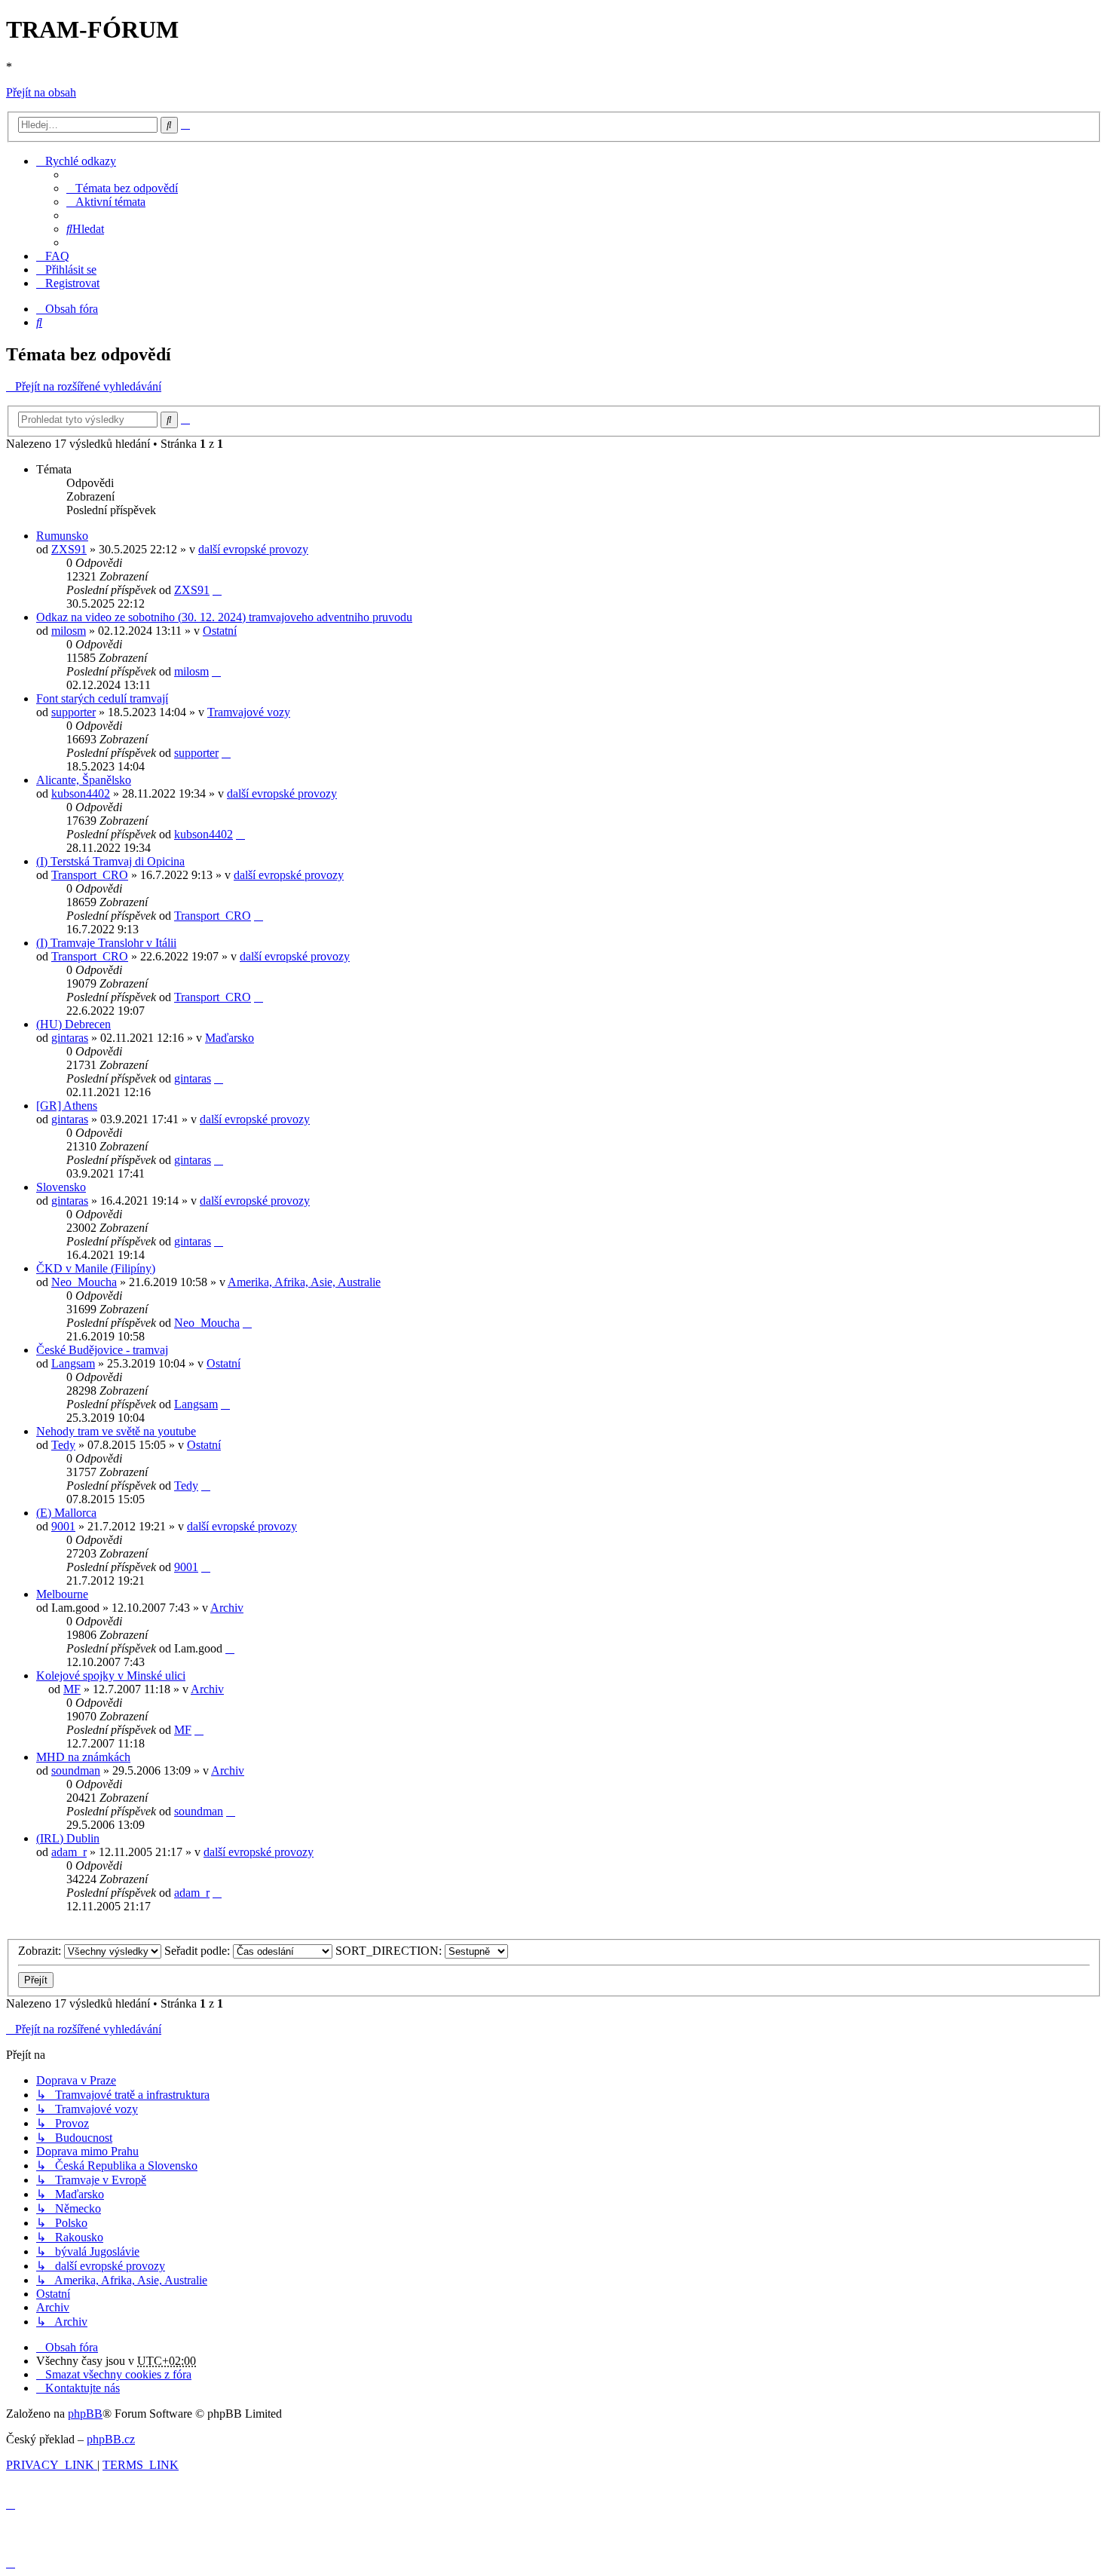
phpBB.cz (111, 2439)
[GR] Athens (67, 1106)
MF (72, 1689)
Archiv (227, 1608)
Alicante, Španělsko (84, 780)
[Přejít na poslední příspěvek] (217, 590)
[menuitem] (122, 188)
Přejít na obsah (41, 92)
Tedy (63, 1445)
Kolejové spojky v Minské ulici (111, 1675)
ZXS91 (69, 549)
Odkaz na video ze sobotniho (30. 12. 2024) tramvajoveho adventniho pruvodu (224, 617)
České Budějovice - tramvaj (102, 1350)
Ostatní (220, 631)
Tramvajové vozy (249, 712)
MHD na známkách (83, 1757)
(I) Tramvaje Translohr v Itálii (106, 943)
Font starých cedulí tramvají (102, 698)
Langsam (73, 1363)
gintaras (70, 1038)
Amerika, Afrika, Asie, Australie (304, 1282)
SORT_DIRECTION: (390, 1951)
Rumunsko (62, 536)
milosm (69, 631)
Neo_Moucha (84, 1282)
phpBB (85, 2414)
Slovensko (61, 1187)
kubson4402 (81, 793)
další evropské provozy (253, 549)
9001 (63, 1526)
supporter (73, 712)
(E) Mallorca (66, 1513)
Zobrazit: (41, 1951)
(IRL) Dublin (68, 1838)
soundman (76, 1770)
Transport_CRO (90, 875)
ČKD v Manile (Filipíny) (96, 1268)
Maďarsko (230, 1038)
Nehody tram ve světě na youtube (116, 1431)
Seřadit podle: (199, 1951)
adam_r (69, 1852)
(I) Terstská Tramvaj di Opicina (110, 861)
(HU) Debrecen (73, 1024)
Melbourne (62, 1594)
